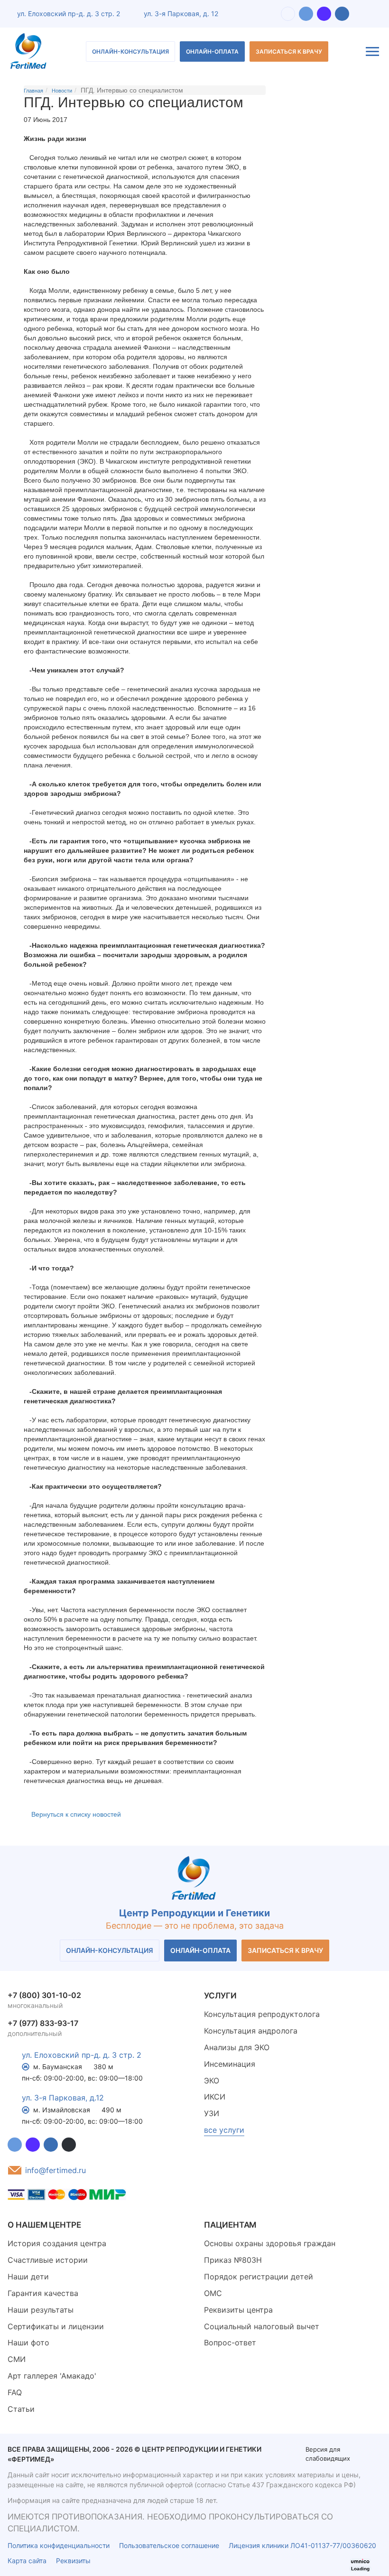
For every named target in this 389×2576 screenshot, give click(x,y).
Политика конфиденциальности (59, 2545)
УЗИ (212, 2113)
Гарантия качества (43, 2293)
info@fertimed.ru (56, 2170)
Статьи (21, 2409)
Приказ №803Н (233, 2260)
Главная (33, 91)
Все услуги (224, 2130)
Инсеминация (230, 2064)
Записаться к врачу (289, 51)
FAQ (15, 2392)
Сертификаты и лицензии (56, 2326)
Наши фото (28, 2343)
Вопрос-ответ (230, 2343)
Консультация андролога (251, 2031)
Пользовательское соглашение (169, 2545)
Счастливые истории (48, 2260)
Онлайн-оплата (212, 51)
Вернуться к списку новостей (76, 1814)
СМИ (17, 2359)
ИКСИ (215, 2097)
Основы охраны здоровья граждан (270, 2243)
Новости (62, 91)
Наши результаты (41, 2310)
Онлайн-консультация (130, 51)
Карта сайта (27, 2561)
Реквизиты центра (238, 2310)
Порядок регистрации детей (259, 2277)
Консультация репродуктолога (262, 2014)
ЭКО (212, 2081)
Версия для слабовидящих (328, 2454)
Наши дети (28, 2277)
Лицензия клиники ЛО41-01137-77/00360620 (302, 2545)
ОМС (213, 2293)
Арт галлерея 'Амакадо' (52, 2376)
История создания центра (57, 2243)
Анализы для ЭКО (237, 2047)
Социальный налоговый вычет (262, 2326)
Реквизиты (73, 2561)
